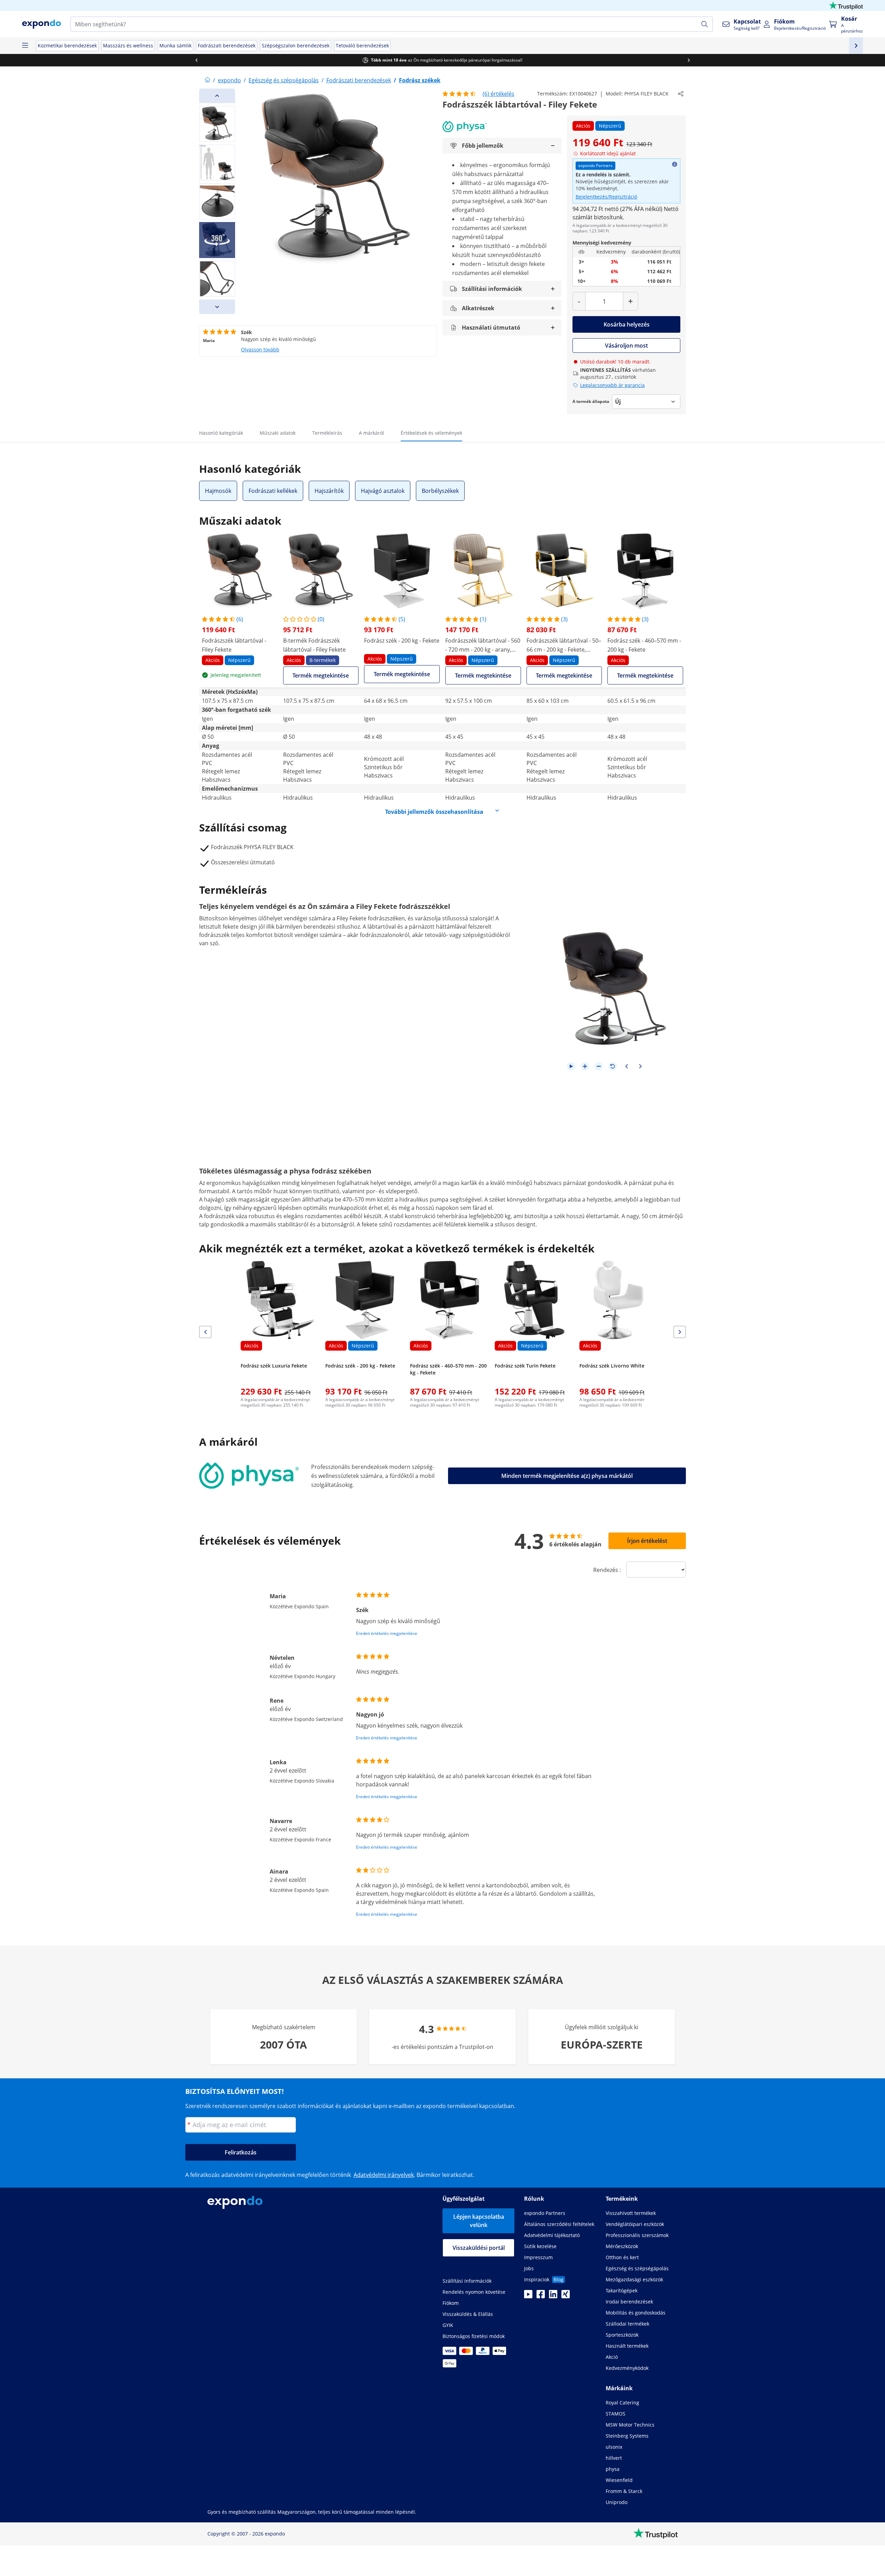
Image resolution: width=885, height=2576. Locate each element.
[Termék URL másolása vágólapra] (681, 94)
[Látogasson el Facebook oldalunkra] (541, 2296)
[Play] (571, 1066)
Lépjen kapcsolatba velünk (479, 2221)
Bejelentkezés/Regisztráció (606, 197)
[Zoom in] (585, 1066)
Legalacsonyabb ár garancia (612, 385)
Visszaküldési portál (479, 2248)
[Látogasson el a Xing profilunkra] (566, 2296)
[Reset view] (613, 1066)
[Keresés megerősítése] (705, 24)
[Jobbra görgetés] (689, 60)
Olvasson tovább (260, 349)
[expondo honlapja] (207, 80)
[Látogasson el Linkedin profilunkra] (553, 2296)
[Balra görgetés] (196, 60)
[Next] (217, 307)
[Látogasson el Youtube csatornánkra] (528, 2296)
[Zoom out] (599, 1066)
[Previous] (217, 96)
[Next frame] (640, 1066)
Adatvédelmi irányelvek (384, 2175)
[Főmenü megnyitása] (25, 46)
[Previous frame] (626, 1066)
